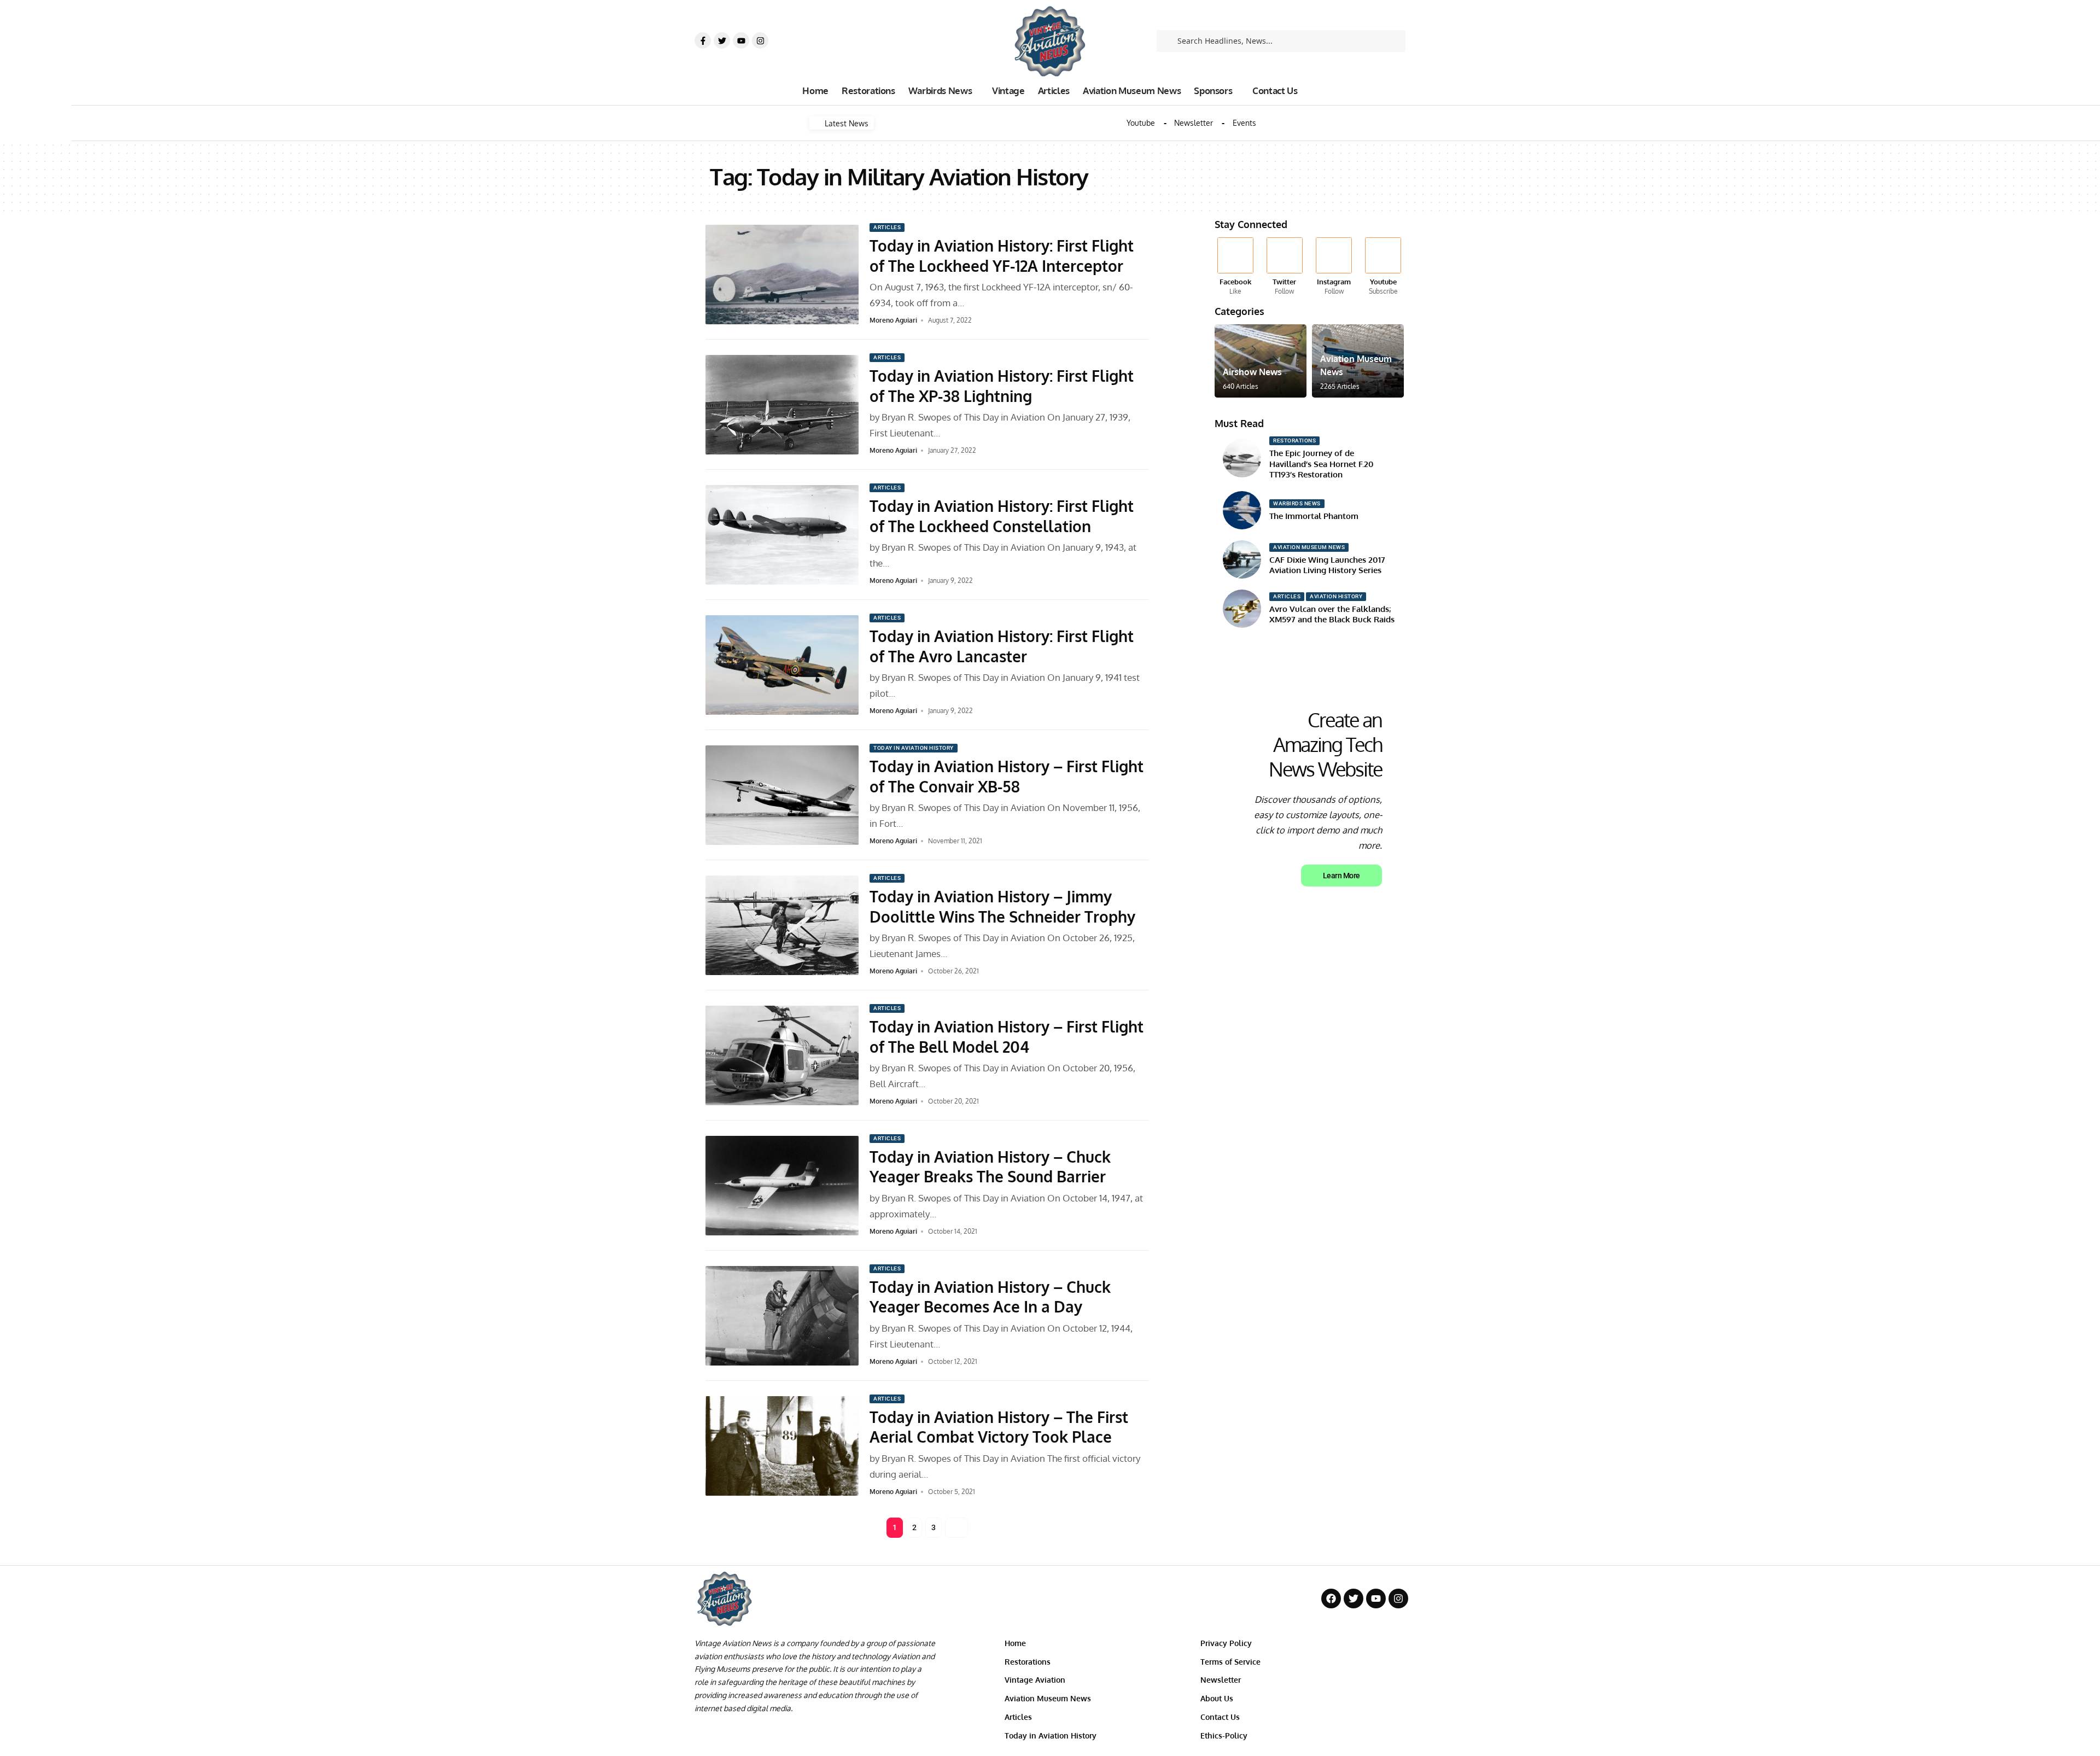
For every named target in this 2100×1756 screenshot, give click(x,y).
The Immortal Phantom (1314, 516)
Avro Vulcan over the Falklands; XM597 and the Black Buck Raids (1332, 614)
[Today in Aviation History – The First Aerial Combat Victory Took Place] (782, 1446)
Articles (887, 227)
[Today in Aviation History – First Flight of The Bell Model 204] (782, 1055)
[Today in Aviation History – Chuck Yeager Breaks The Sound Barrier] (782, 1186)
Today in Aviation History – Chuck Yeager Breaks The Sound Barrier (990, 1166)
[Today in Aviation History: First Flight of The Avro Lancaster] (782, 665)
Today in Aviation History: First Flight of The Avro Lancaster (1002, 646)
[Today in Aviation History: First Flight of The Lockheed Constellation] (782, 535)
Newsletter (1194, 123)
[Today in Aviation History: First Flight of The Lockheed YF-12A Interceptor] (782, 275)
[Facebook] (1235, 267)
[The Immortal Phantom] (1242, 510)
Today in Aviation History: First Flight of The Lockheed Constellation (1002, 516)
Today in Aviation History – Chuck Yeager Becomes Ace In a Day (990, 1297)
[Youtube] (741, 40)
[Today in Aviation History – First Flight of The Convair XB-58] (782, 795)
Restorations (1294, 441)
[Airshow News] (1261, 361)
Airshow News (1252, 372)
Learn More (1341, 876)
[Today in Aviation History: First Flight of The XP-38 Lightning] (782, 405)
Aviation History (1336, 596)
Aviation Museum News (1309, 547)
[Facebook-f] (703, 40)
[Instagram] (760, 40)
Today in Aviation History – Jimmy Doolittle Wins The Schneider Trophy (1002, 906)
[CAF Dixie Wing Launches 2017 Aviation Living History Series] (1242, 559)
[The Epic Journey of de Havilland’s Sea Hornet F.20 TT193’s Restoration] (1242, 458)
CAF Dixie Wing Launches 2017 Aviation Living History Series (1327, 565)
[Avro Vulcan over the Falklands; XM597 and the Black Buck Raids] (1242, 609)
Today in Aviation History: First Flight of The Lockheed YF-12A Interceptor (1002, 255)
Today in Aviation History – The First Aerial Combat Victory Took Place (999, 1427)
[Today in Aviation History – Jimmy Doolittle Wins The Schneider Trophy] (782, 925)
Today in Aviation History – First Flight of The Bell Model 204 (1007, 1036)
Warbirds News (1297, 503)
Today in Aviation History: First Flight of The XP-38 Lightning (1002, 386)
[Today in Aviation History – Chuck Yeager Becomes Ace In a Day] (782, 1316)
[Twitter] (722, 40)
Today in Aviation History (914, 748)
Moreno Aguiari (893, 320)
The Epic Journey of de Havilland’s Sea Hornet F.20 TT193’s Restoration (1322, 464)
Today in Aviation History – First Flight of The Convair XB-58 (1007, 776)
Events (1244, 123)
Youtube (1141, 123)
